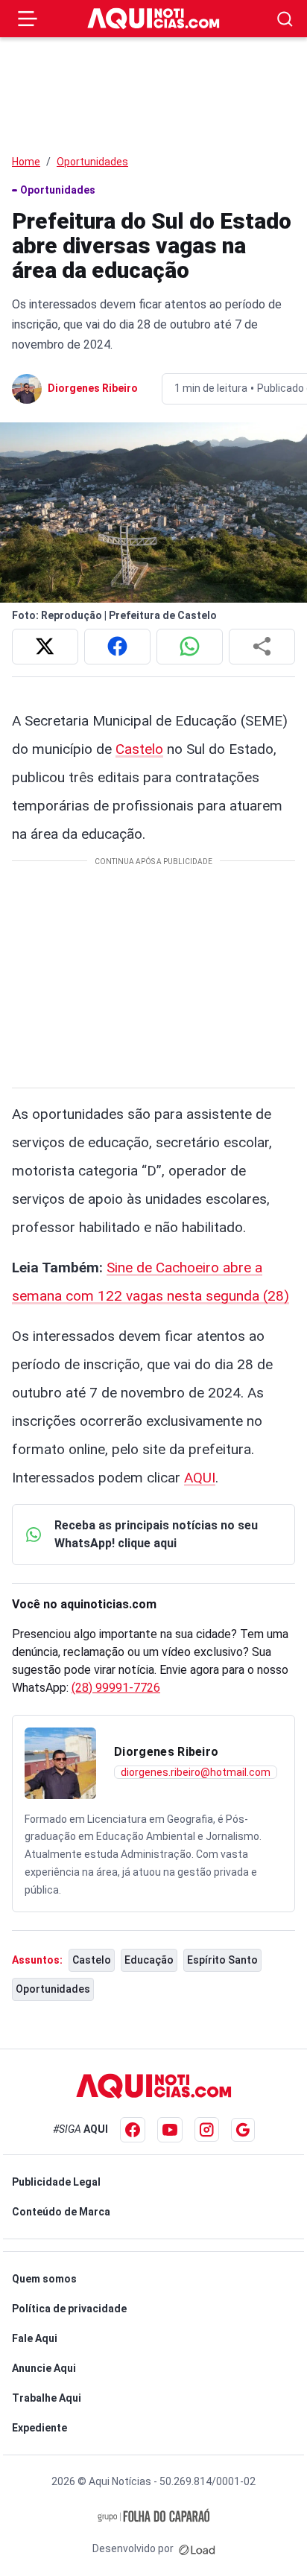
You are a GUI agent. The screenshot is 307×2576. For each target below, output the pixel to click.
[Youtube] (170, 2130)
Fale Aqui (35, 2338)
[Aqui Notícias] (153, 19)
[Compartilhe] (262, 647)
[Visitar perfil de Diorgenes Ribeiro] (60, 1763)
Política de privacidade (69, 2309)
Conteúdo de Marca (61, 2212)
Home (26, 162)
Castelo (139, 749)
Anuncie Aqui (44, 2368)
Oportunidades (92, 162)
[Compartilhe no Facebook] (117, 647)
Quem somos (44, 2279)
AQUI (200, 1478)
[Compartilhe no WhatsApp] (190, 647)
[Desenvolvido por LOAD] (197, 2548)
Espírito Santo (222, 1960)
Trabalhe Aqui (47, 2398)
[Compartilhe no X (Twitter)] (45, 647)
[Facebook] (133, 2130)
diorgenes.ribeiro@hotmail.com (196, 1772)
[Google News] (243, 2130)
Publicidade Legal (56, 2182)
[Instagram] (207, 2129)
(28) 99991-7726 (116, 1688)
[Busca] (285, 19)
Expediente (39, 2428)
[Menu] (28, 19)
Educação (149, 1960)
